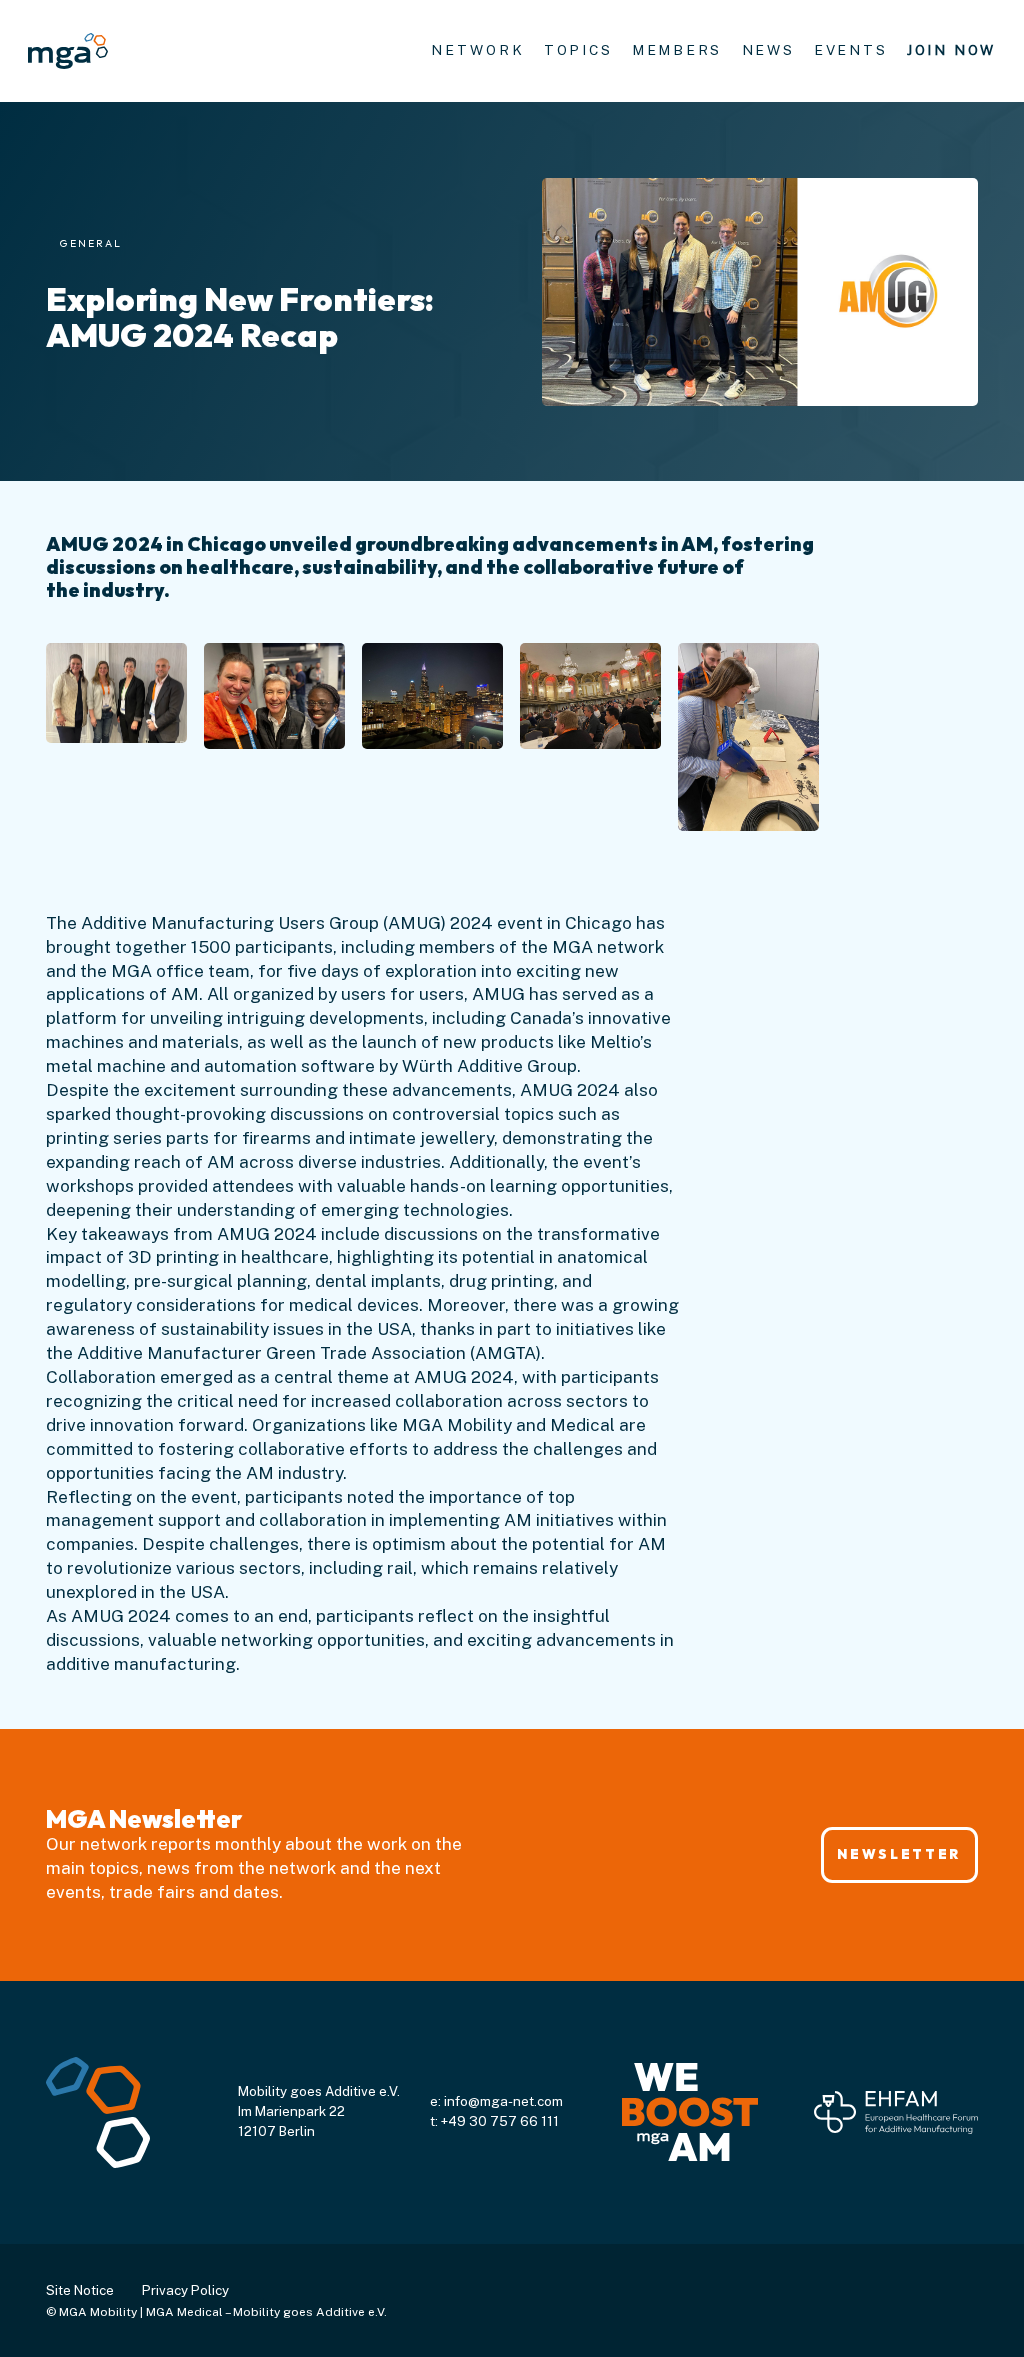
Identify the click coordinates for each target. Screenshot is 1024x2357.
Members (677, 50)
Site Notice (80, 2290)
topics (578, 50)
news (768, 50)
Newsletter (899, 1854)
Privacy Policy (185, 2290)
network (477, 50)
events (851, 50)
